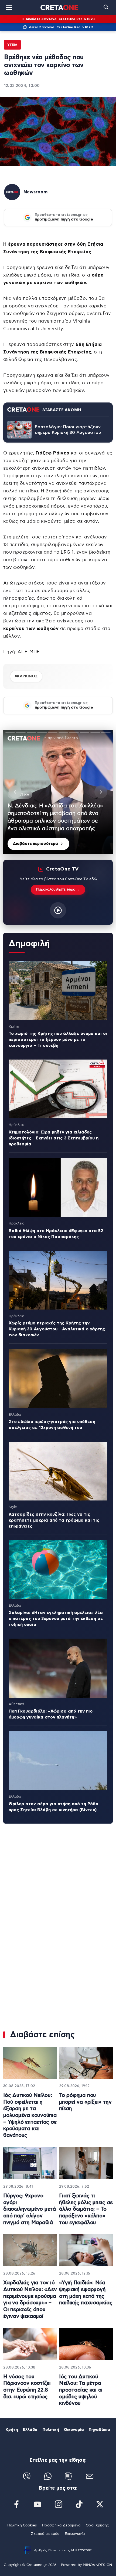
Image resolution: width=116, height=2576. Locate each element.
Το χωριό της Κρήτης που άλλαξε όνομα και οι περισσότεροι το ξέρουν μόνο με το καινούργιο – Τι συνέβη (58, 1040)
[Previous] (15, 792)
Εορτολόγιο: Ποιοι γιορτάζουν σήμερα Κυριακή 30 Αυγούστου (68, 430)
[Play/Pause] (58, 792)
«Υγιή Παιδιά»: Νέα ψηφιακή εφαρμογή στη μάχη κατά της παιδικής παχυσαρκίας (86, 2293)
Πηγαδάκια (99, 2430)
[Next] (101, 792)
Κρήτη (12, 2430)
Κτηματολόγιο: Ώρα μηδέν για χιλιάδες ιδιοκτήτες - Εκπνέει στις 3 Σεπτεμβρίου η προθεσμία (54, 1138)
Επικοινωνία (75, 2534)
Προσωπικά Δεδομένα (61, 2525)
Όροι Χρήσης (97, 2525)
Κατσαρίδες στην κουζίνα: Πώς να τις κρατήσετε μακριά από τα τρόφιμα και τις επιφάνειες (54, 1520)
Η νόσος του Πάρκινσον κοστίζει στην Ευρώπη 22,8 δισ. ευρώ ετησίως (27, 2387)
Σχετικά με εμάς (45, 2534)
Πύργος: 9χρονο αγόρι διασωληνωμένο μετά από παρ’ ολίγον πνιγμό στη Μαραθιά (30, 2209)
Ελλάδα (30, 2430)
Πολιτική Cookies (22, 2525)
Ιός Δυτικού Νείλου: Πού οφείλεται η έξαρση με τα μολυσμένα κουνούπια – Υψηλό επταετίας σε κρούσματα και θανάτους (30, 2115)
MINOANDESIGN (97, 2565)
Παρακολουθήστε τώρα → (58, 890)
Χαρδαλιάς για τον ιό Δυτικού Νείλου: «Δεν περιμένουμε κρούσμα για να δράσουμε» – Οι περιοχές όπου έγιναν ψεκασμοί (30, 2299)
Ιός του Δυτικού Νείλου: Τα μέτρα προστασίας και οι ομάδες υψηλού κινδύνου (81, 2390)
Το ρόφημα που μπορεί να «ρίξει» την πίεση (85, 2102)
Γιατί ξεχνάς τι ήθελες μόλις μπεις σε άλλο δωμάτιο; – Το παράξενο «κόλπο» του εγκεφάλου (86, 2209)
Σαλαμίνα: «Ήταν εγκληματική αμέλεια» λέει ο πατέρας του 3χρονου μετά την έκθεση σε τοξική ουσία (56, 1619)
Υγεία (12, 45)
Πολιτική (51, 2430)
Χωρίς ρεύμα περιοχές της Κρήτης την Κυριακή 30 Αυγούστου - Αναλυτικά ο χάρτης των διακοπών (57, 1329)
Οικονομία (74, 2430)
